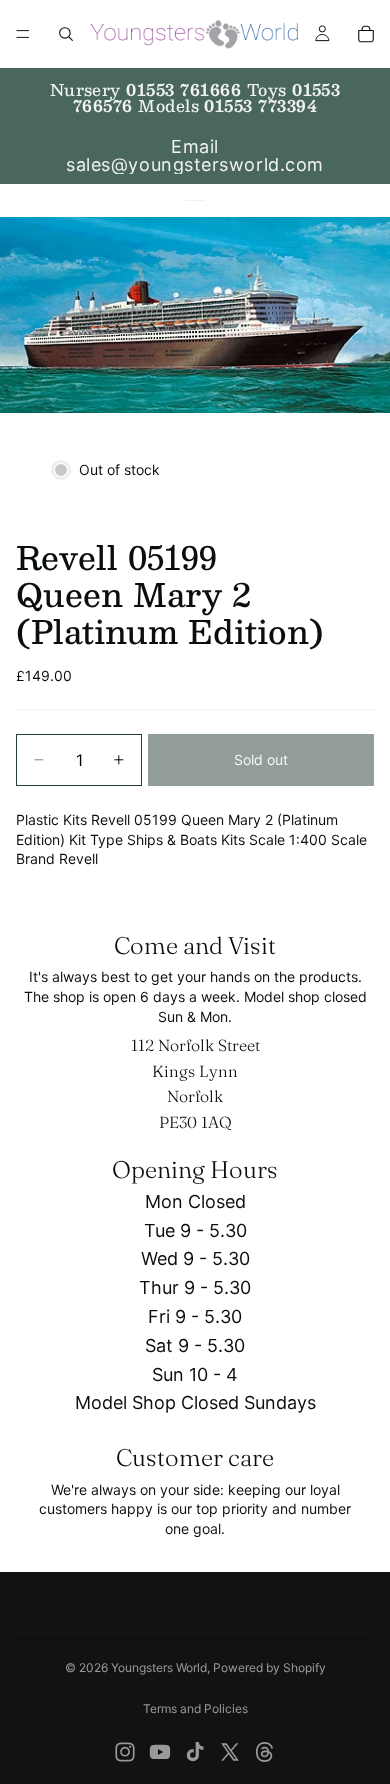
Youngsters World (159, 1667)
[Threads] (265, 1752)
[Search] (66, 34)
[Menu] (23, 34)
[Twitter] (230, 1752)
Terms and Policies (195, 1708)
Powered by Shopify (269, 1667)
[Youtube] (160, 1752)
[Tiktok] (195, 1752)
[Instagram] (125, 1752)
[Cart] (366, 34)
